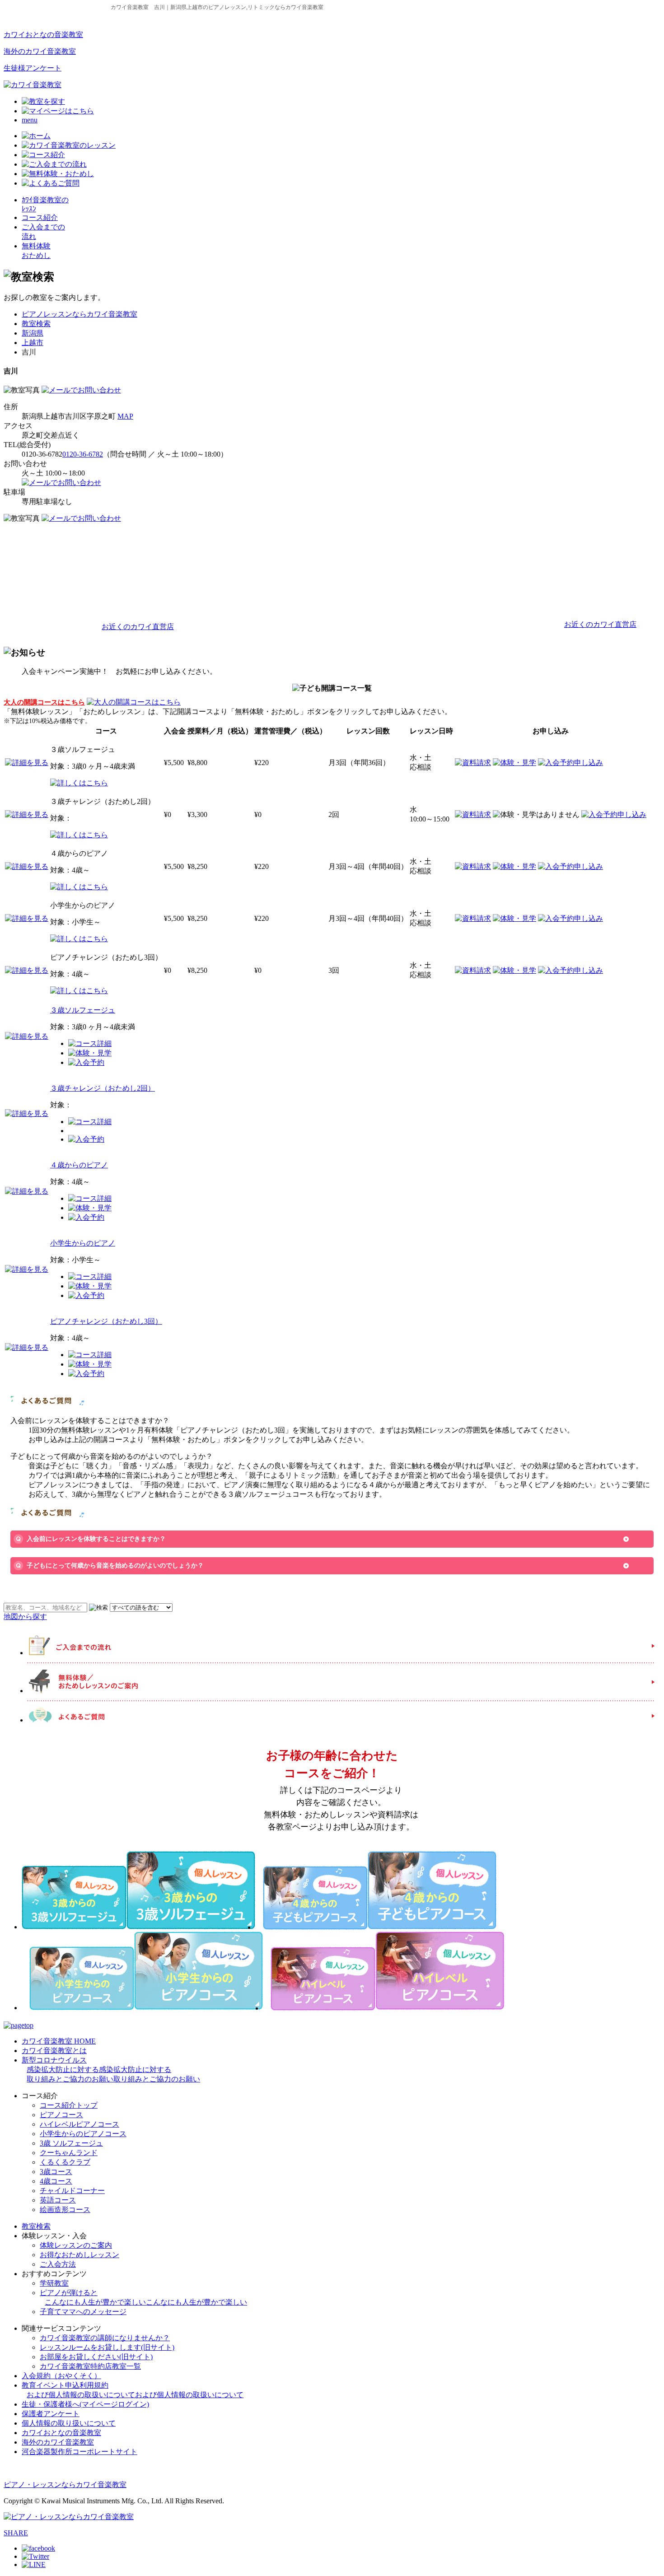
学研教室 (54, 2283)
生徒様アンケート (33, 68)
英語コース (58, 2200)
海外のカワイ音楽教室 (40, 51)
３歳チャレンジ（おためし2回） (103, 1088)
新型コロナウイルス (111, 2070)
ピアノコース (61, 2115)
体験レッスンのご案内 (76, 2245)
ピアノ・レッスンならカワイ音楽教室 (65, 2485)
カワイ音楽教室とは (54, 2051)
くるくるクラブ (65, 2162)
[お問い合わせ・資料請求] (81, 390)
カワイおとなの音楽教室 (43, 35)
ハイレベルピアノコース (79, 2124)
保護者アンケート (51, 2414)
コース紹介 (40, 217)
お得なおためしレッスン (79, 2255)
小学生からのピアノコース (83, 2134)
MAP (125, 416)
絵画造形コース (65, 2210)
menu (30, 120)
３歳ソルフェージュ (83, 1010)
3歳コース (56, 2172)
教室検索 (36, 324)
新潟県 (33, 333)
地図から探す (25, 1617)
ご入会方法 (58, 2264)
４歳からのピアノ (79, 1165)
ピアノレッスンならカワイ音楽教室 (79, 314)
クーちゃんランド (69, 2153)
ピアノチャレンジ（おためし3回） (106, 1321)
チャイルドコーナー (72, 2191)
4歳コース (56, 2181)
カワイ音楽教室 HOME (59, 2041)
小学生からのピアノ (83, 1243)
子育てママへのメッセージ (83, 2312)
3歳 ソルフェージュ (71, 2143)
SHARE (16, 2533)
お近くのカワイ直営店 (138, 627)
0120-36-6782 (83, 454)
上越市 (33, 343)
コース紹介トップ (69, 2105)
